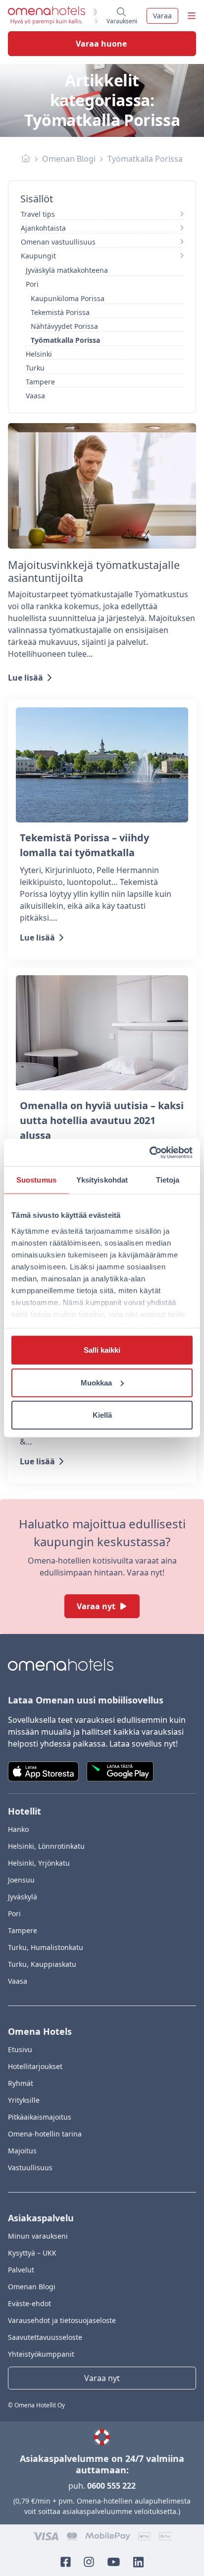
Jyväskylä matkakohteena (67, 270)
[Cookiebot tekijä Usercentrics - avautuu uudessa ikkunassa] (149, 1152)
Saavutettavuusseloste (45, 2337)
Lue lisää (25, 678)
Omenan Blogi (69, 159)
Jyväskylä (23, 1897)
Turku (35, 368)
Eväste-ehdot (29, 2303)
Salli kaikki (102, 1350)
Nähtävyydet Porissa (64, 326)
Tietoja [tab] (168, 1180)
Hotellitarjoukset (35, 2066)
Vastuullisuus (30, 2168)
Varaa (162, 16)
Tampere (40, 382)
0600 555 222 (111, 2486)
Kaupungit (38, 256)
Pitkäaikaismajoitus (40, 2117)
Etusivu (20, 2049)
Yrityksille (24, 2100)
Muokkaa (96, 1382)
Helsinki (39, 354)
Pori (32, 284)
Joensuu (21, 1880)
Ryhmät (21, 2083)
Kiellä (102, 1415)
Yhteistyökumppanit (41, 2354)
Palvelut (21, 2270)
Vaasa (35, 396)
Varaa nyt (96, 1606)
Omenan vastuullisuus (58, 242)
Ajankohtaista (43, 228)
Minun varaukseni (38, 2236)
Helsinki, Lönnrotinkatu (46, 1846)
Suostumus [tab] (36, 1180)
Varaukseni (122, 19)
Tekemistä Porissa (60, 312)
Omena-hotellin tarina (45, 2134)
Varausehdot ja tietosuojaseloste (62, 2320)
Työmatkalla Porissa (65, 340)
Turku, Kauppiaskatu (42, 1964)
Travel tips (38, 214)
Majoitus (22, 2151)
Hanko (18, 1829)
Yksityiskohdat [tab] (102, 1180)
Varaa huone (101, 44)
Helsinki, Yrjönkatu (39, 1863)
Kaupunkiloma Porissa (68, 298)
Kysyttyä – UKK (32, 2253)
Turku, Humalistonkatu (46, 1947)
